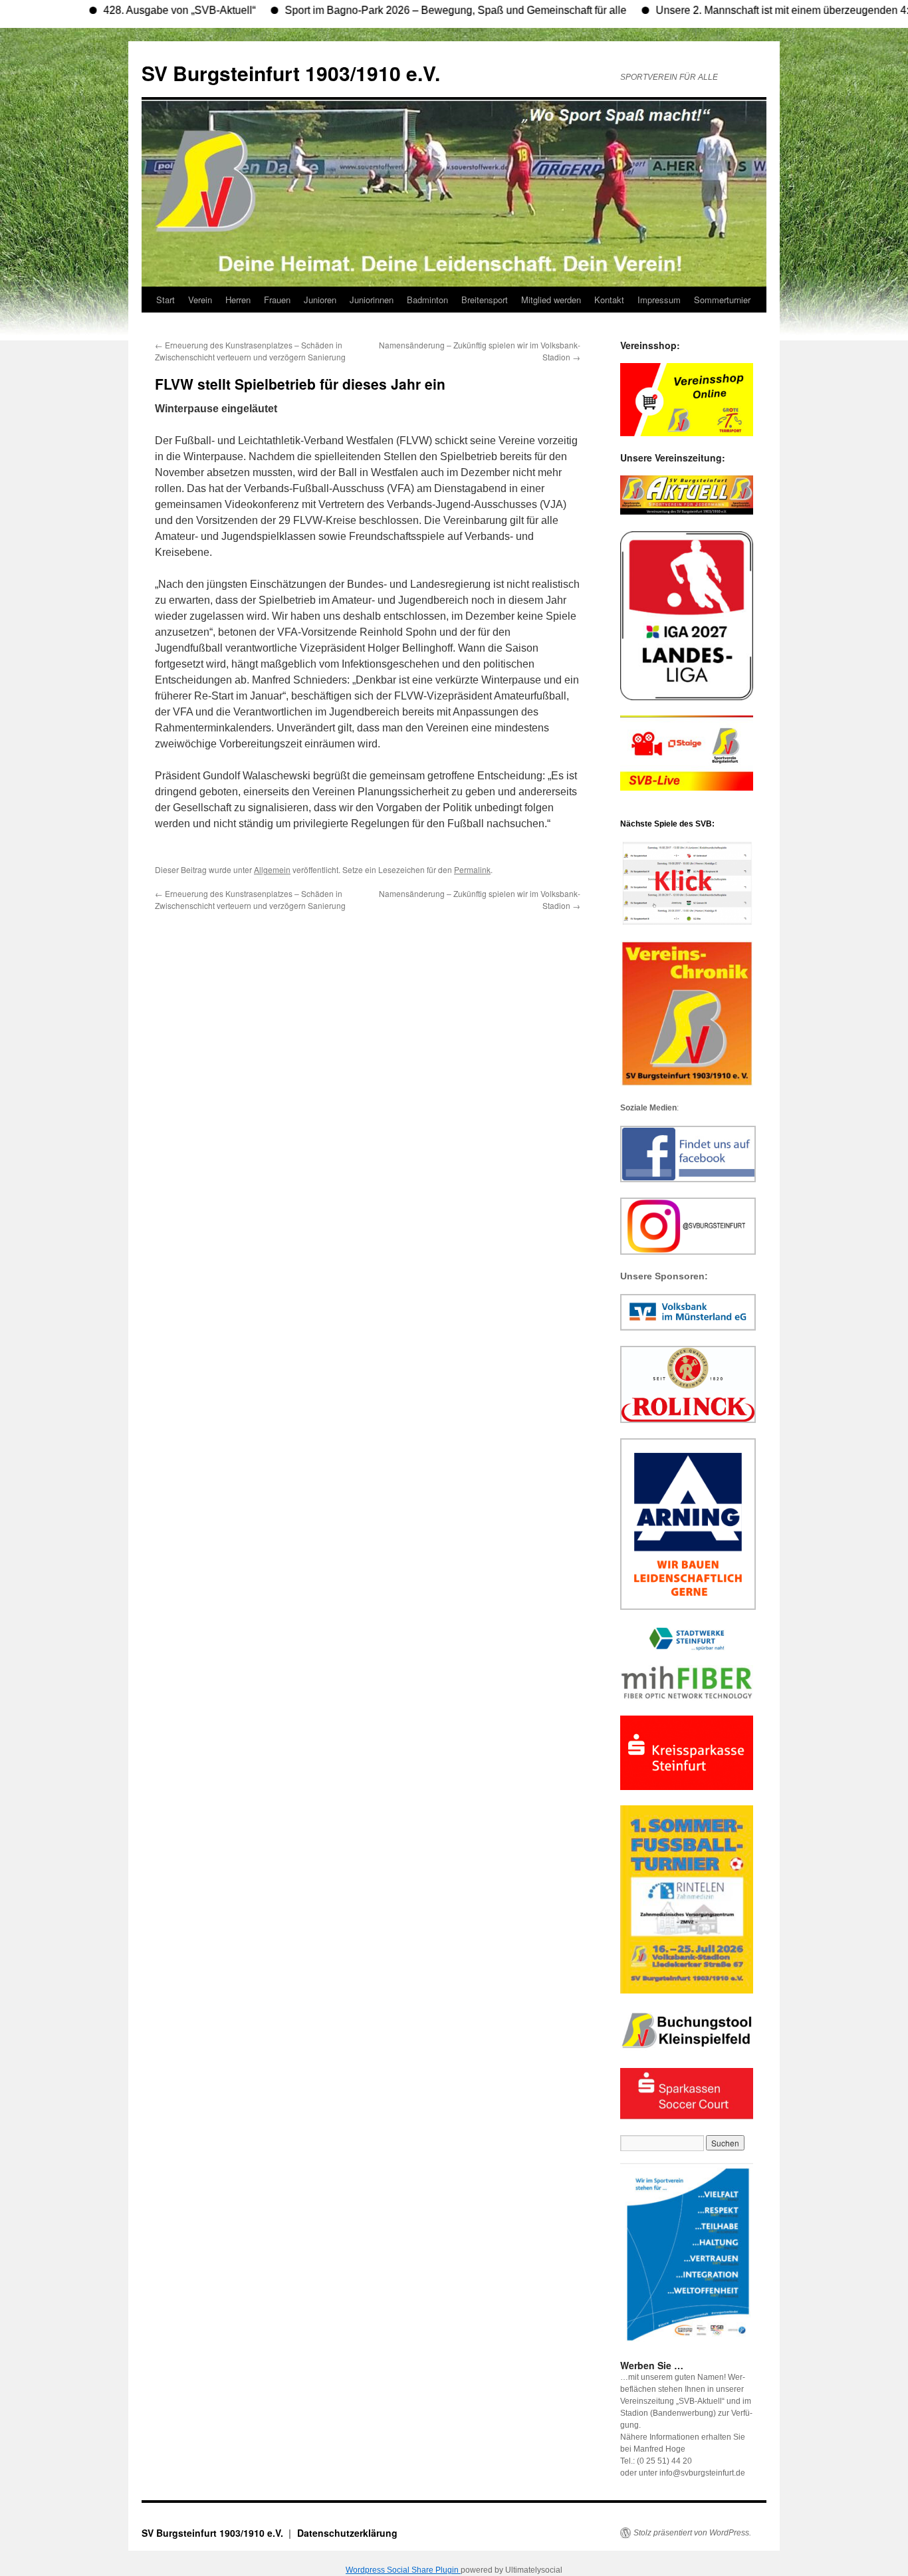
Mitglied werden (551, 300)
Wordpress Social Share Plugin (403, 2570)
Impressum (659, 300)
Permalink (472, 869)
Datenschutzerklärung (347, 2533)
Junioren (320, 300)
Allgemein (272, 869)
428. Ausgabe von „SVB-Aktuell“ (131, 10)
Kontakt (609, 300)
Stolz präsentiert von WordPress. (692, 2533)
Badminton (427, 300)
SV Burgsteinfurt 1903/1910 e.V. (291, 73)
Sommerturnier (722, 300)
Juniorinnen (372, 300)
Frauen (277, 300)
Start (166, 300)
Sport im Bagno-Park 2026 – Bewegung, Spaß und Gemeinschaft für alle (407, 10)
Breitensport (485, 300)
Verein (200, 300)
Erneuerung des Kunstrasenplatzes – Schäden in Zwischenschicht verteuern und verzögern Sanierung (250, 351)
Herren (238, 300)
